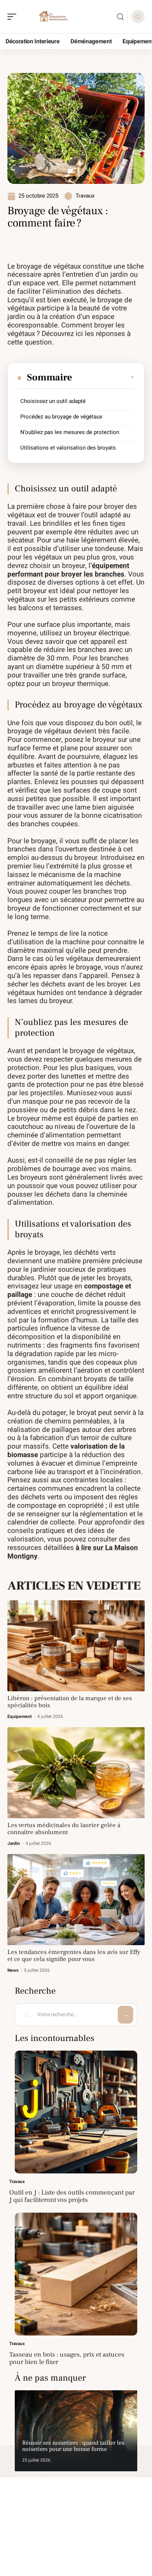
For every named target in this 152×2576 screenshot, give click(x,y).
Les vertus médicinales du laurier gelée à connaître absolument (64, 1829)
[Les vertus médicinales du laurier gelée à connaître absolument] (76, 1773)
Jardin (14, 1843)
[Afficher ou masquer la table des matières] (104, 377)
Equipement (20, 1716)
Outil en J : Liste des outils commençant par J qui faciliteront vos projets (72, 2196)
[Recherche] (120, 17)
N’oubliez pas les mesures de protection (70, 432)
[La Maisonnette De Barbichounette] (53, 17)
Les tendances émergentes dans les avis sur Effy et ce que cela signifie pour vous (74, 1956)
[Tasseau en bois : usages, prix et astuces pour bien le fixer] (76, 2274)
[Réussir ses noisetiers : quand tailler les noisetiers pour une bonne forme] (76, 2431)
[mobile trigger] (14, 17)
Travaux (85, 196)
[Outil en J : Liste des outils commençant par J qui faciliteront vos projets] (76, 2112)
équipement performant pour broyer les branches (68, 570)
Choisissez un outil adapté (53, 401)
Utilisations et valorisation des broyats (68, 448)
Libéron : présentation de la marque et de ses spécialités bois (70, 1702)
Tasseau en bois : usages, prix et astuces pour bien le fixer (67, 2358)
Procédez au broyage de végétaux (61, 417)
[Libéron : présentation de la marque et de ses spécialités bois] (76, 1646)
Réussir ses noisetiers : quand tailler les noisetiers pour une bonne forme (73, 2446)
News (13, 1970)
